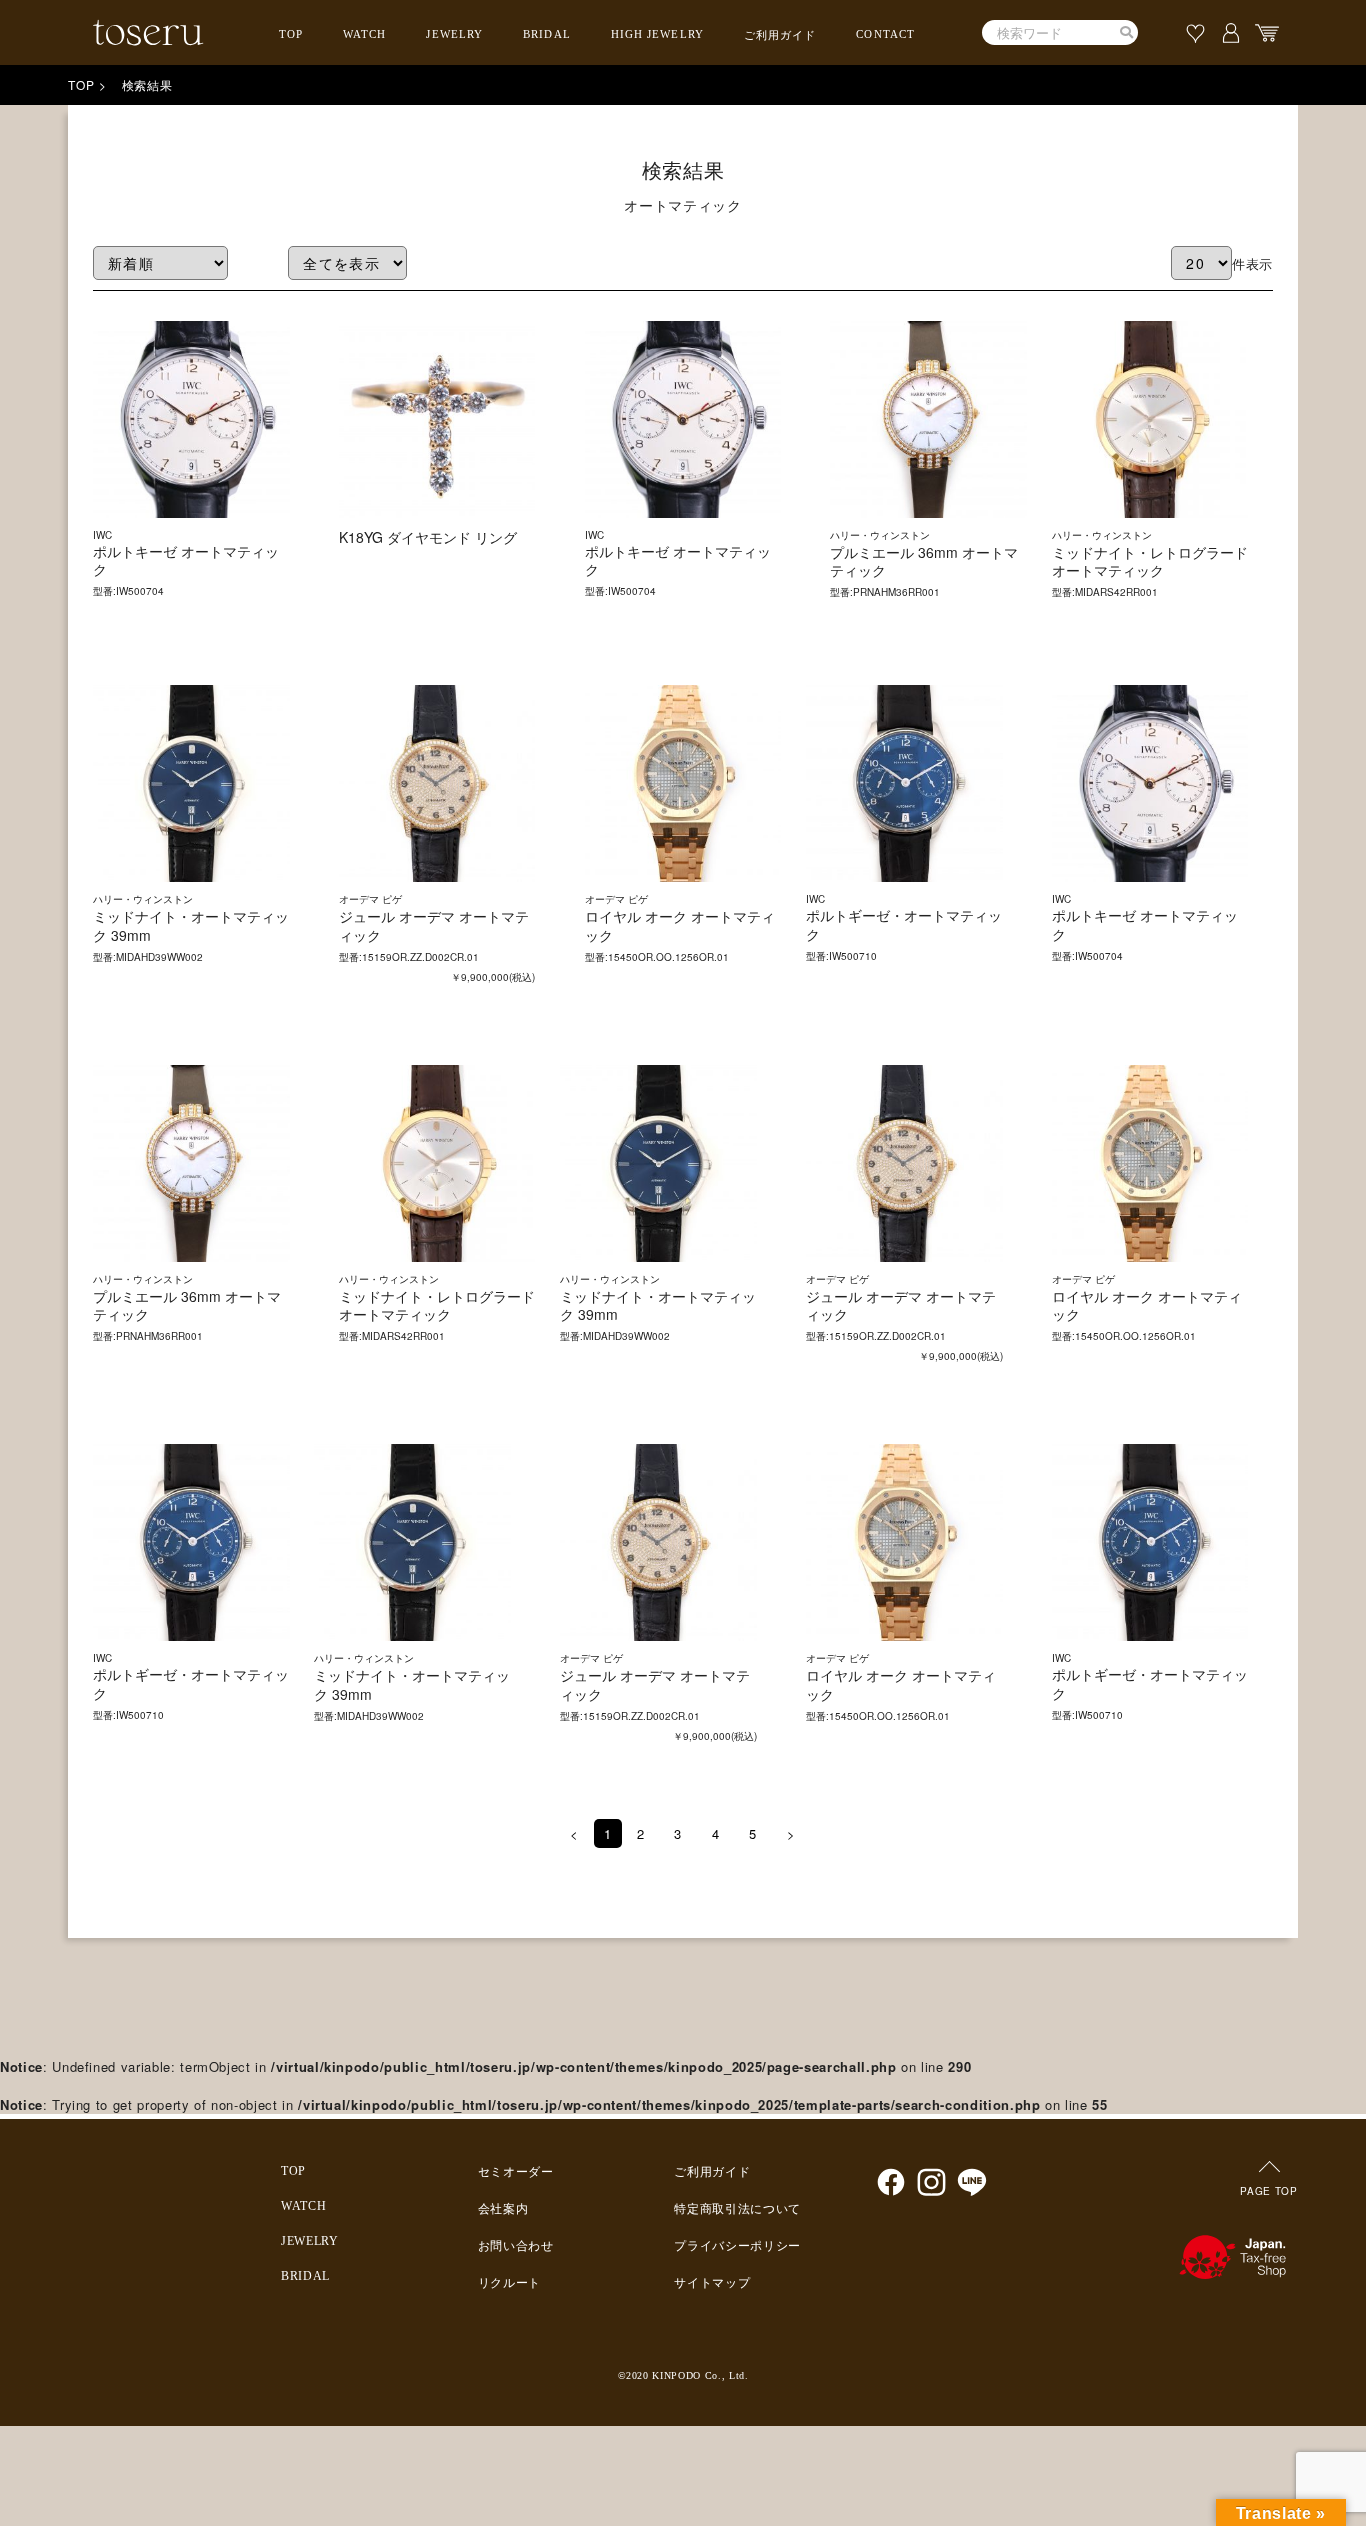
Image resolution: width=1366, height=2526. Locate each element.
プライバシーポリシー (737, 2246)
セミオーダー (516, 2172)
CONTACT (885, 34)
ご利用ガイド (780, 35)
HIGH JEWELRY (657, 34)
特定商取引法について (737, 2209)
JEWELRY (454, 34)
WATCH (365, 34)
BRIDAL (547, 34)
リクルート (509, 2283)
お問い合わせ (516, 2246)
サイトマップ (712, 2283)
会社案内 (503, 2209)
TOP (291, 34)
